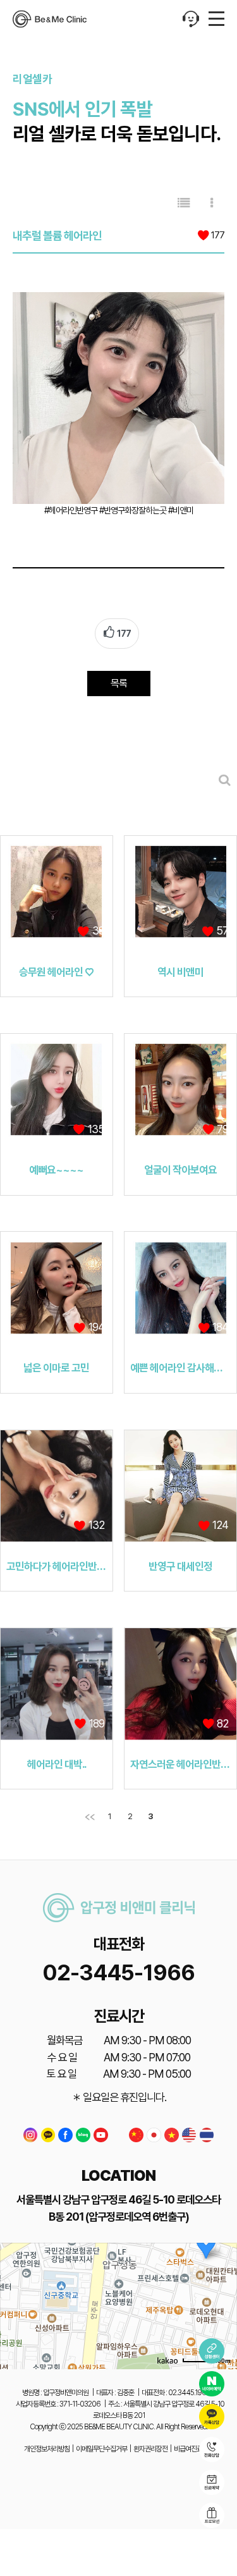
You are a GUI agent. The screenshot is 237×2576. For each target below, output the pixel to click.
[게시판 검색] (224, 780)
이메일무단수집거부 (101, 2449)
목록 (119, 683)
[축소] (221, 2304)
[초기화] (221, 2328)
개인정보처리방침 (47, 2449)
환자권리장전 (150, 2449)
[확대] (221, 2283)
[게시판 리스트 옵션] (212, 203)
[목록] (184, 203)
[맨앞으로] (90, 1817)
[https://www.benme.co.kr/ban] (50, 19)
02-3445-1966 (118, 1972)
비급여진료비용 (194, 2449)
